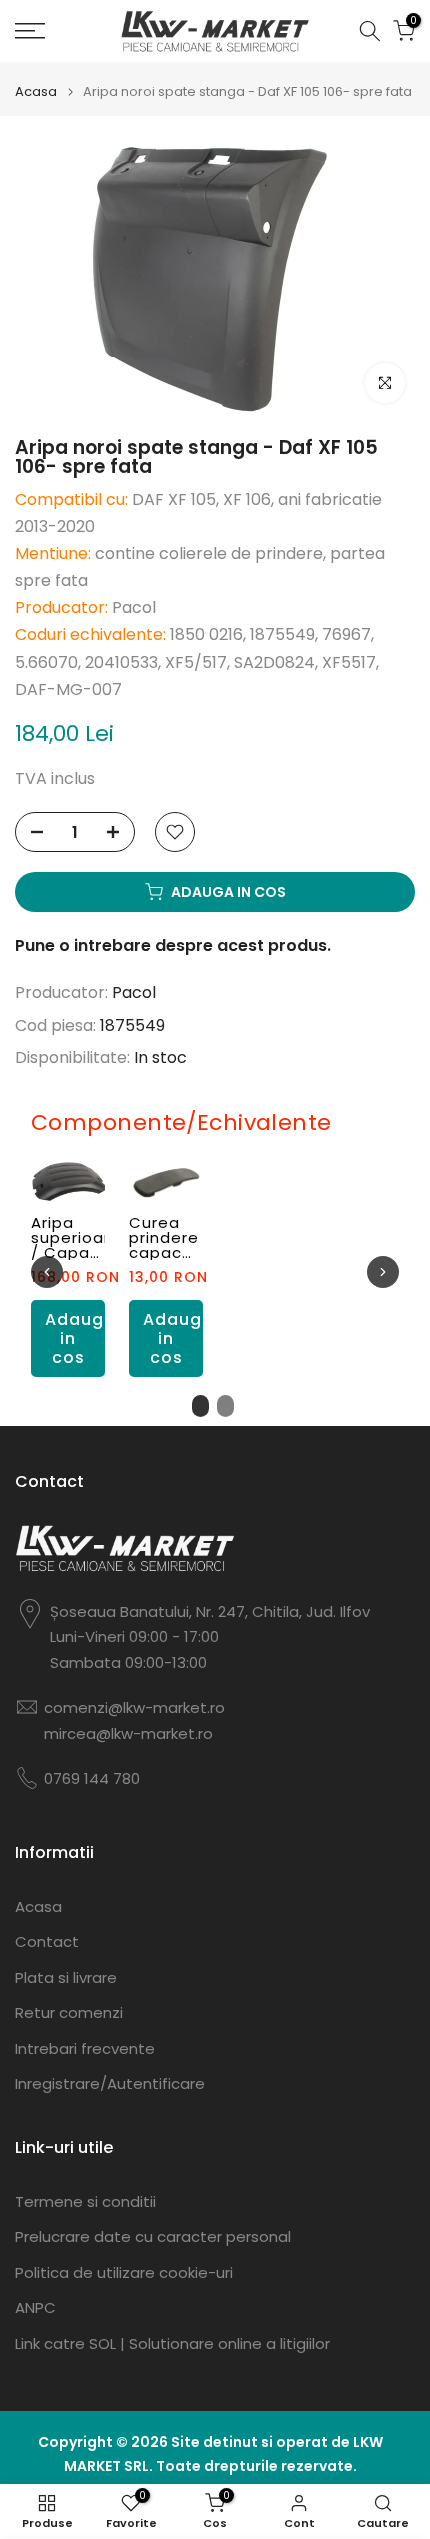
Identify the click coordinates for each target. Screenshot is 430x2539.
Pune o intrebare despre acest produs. (173, 945)
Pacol (134, 992)
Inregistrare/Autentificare (110, 2083)
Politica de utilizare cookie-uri (124, 2272)
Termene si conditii (85, 2201)
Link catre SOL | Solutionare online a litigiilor (172, 2343)
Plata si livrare (66, 1977)
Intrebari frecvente (85, 2048)
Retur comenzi (69, 2012)
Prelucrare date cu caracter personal (153, 2236)
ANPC (35, 2307)
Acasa (36, 91)
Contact (47, 1941)
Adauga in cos (75, 1337)
